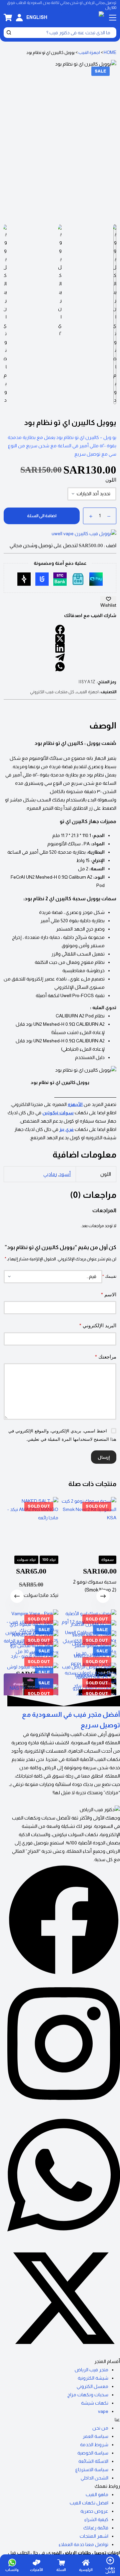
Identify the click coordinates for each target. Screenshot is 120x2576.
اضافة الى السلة (42, 516)
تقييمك (109, 1276)
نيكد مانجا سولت (41, 1595)
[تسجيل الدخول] (19, 18)
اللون (111, 480)
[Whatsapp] (64, 2238)
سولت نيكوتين (58, 1113)
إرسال (104, 1457)
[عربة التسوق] (8, 17)
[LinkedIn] (60, 648)
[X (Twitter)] (60, 639)
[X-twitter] (64, 2353)
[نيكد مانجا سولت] (31, 1524)
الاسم (109, 1294)
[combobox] (64, 33)
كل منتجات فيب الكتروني (52, 692)
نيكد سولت (26, 1560)
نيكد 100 (49, 1560)
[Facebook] (60, 629)
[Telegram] (60, 657)
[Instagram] (64, 2106)
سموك (107, 1560)
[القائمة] (113, 18)
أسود (65, 1174)
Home (110, 52)
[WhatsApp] (60, 667)
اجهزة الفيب (89, 52)
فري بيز (66, 1129)
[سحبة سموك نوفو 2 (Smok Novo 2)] (89, 1524)
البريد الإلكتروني (98, 1325)
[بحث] (9, 33)
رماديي (50, 1174)
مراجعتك (106, 1357)
